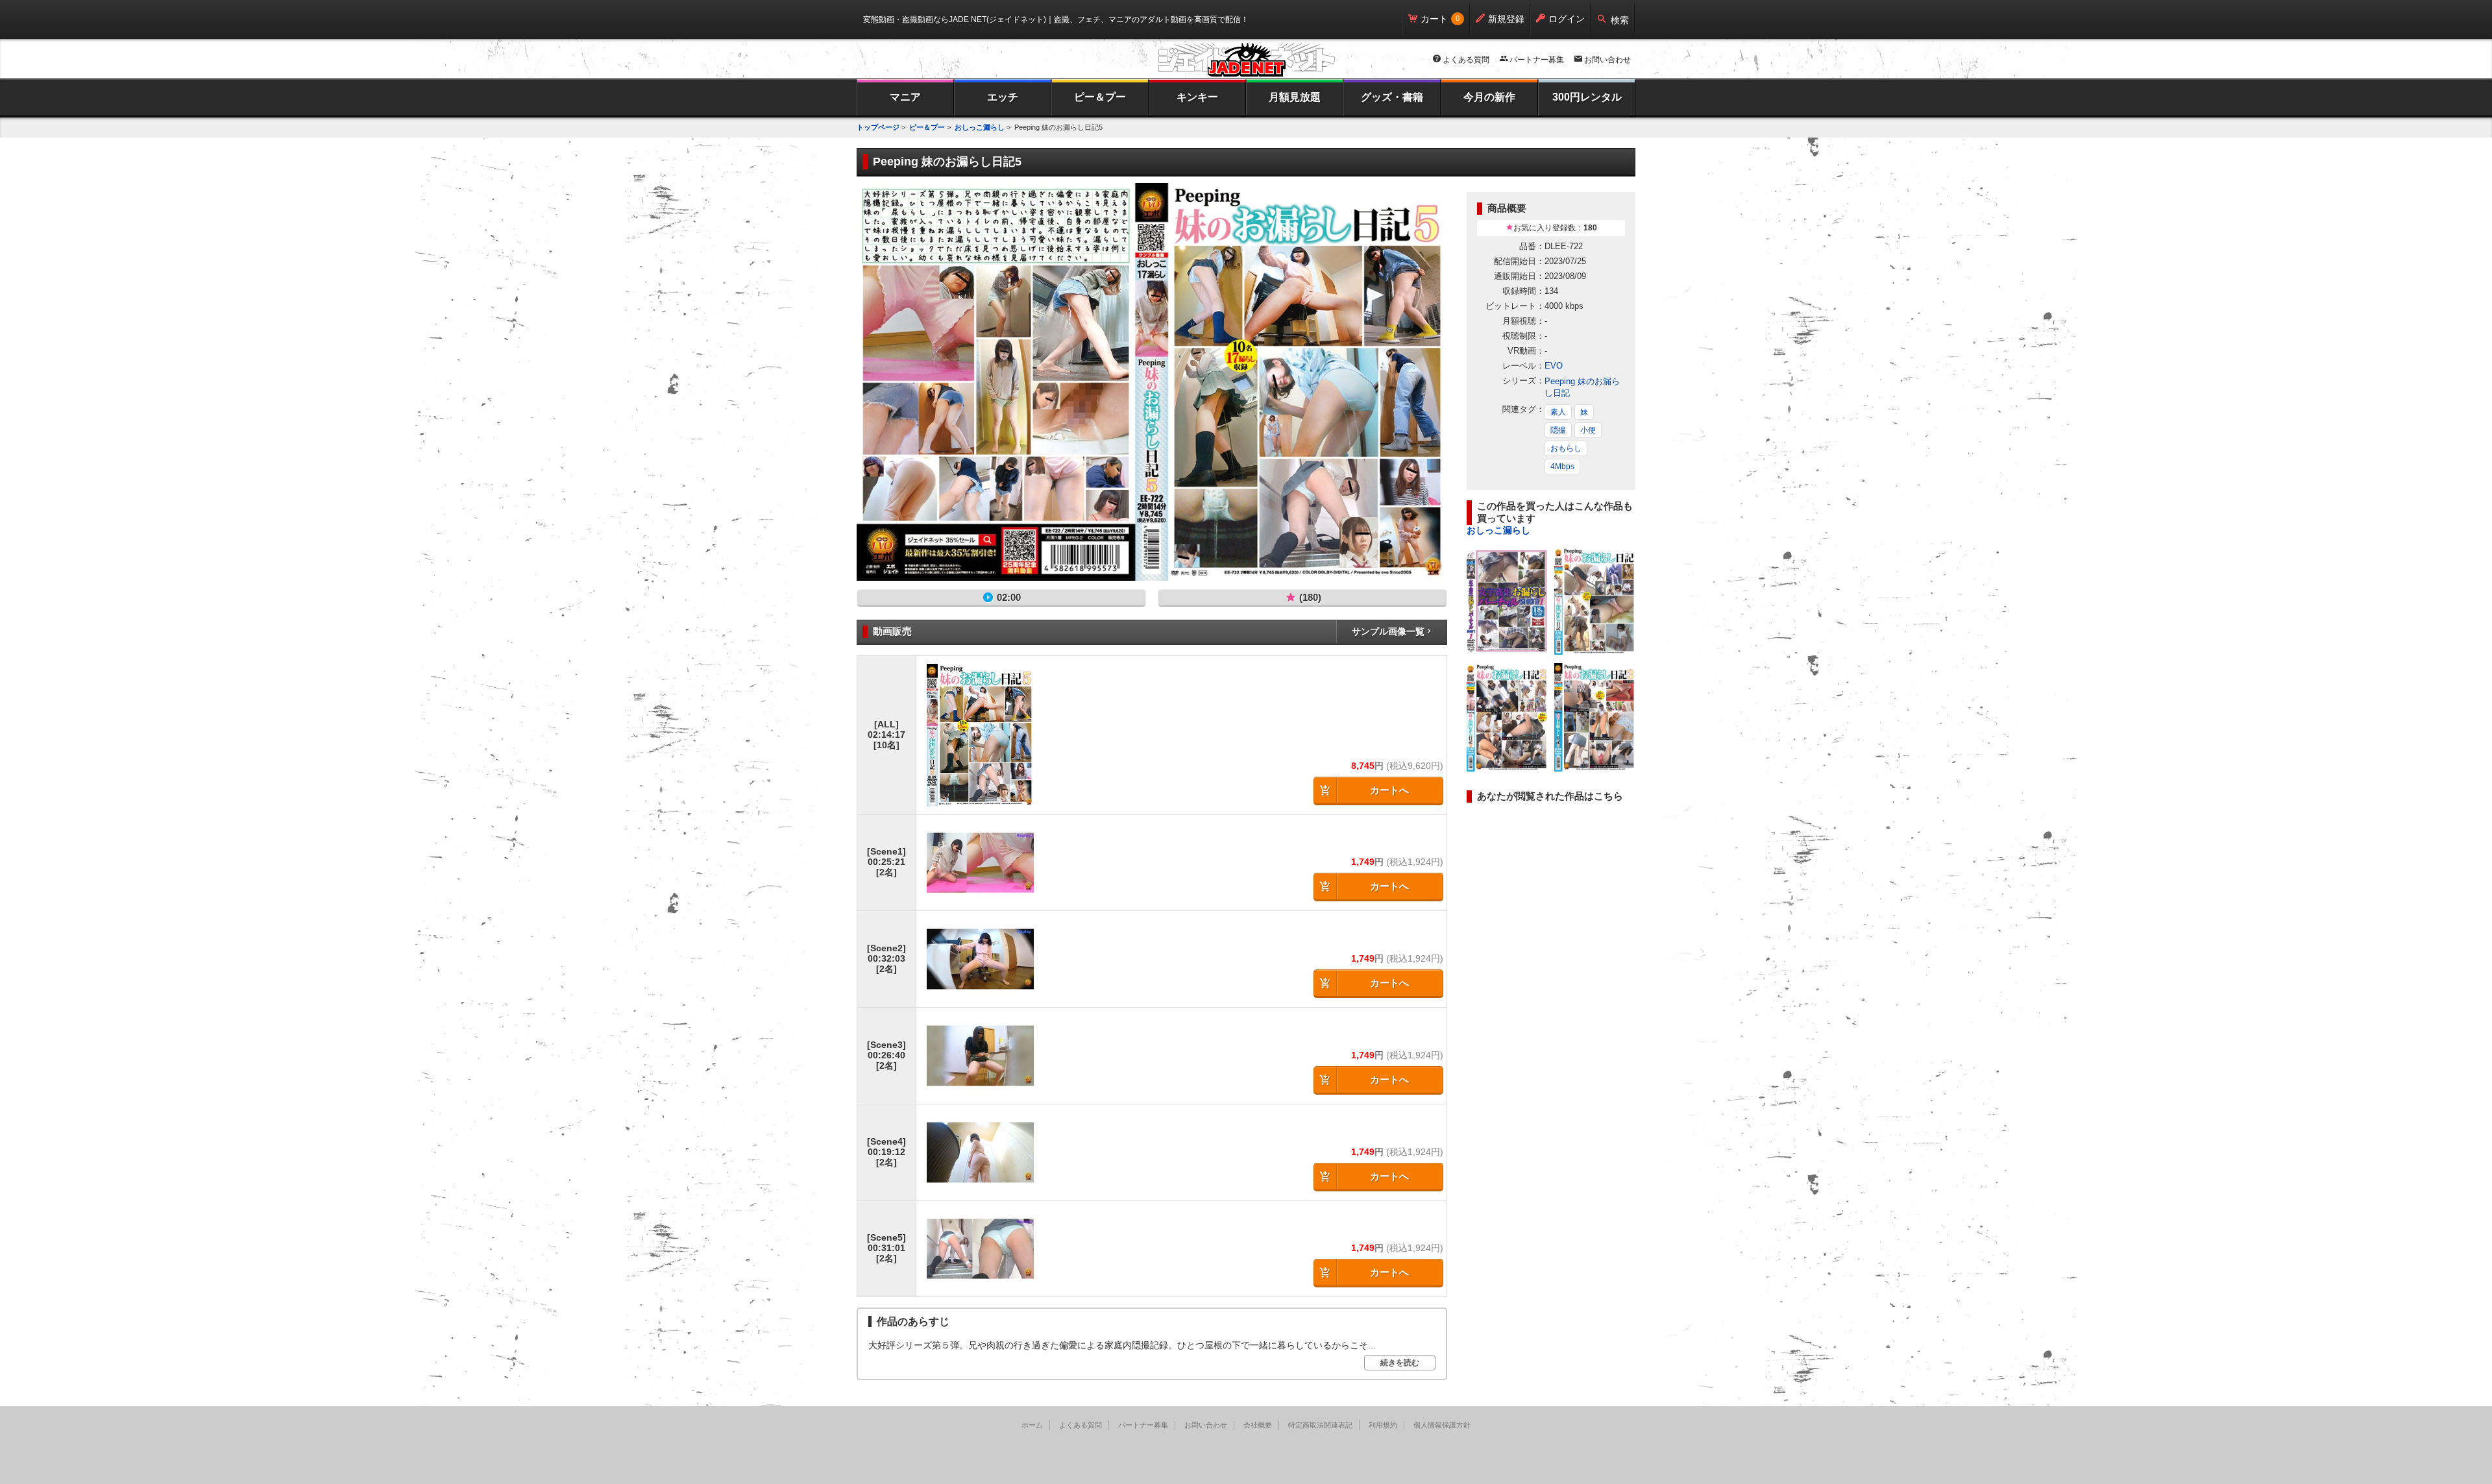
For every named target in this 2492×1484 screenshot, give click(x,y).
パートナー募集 (1537, 60)
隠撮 (1558, 430)
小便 (1588, 430)
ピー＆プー (1100, 97)
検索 (1620, 20)
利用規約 (1383, 1425)
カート (1434, 19)
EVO (1554, 366)
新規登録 (1506, 19)
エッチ (1003, 97)
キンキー (1197, 97)
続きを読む (1400, 1363)
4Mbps (1562, 467)
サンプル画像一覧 (1388, 631)
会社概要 (1258, 1425)
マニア (905, 97)
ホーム (1032, 1425)
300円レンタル (1587, 97)
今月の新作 (1489, 97)
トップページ (878, 127)
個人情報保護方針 (1442, 1425)
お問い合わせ (1607, 60)
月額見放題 (1295, 97)
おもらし (1566, 448)
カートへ (1389, 790)
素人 (1558, 412)
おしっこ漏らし (980, 127)
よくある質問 (1466, 60)
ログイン (1567, 19)
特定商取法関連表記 (1320, 1425)
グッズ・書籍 (1392, 97)
